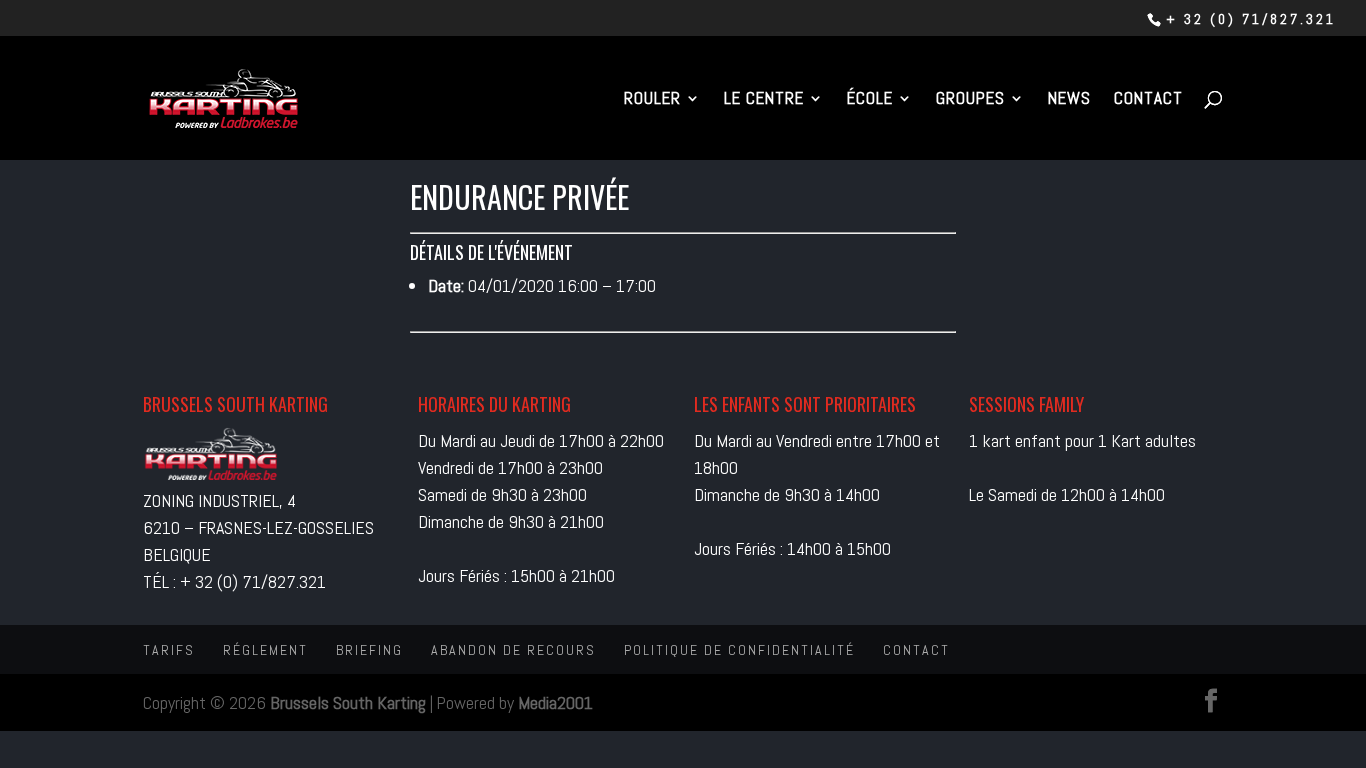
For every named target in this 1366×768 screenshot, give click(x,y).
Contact (1148, 100)
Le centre (764, 100)
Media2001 (555, 702)
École (870, 100)
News (1069, 100)
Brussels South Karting (348, 702)
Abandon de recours (513, 650)
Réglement (265, 650)
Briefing (369, 650)
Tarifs (169, 650)
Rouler (652, 100)
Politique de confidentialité (739, 650)
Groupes (970, 100)
